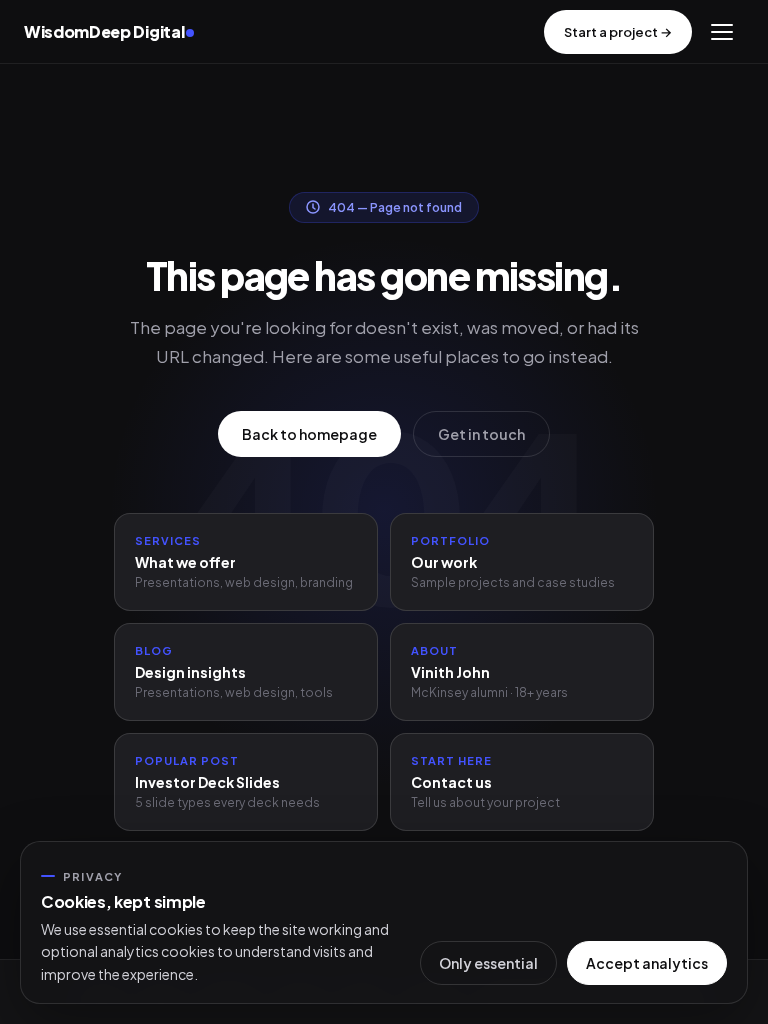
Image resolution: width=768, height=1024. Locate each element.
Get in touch (481, 434)
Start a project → (618, 32)
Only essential (488, 963)
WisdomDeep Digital (104, 31)
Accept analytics (647, 963)
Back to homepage (309, 434)
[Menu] (722, 32)
